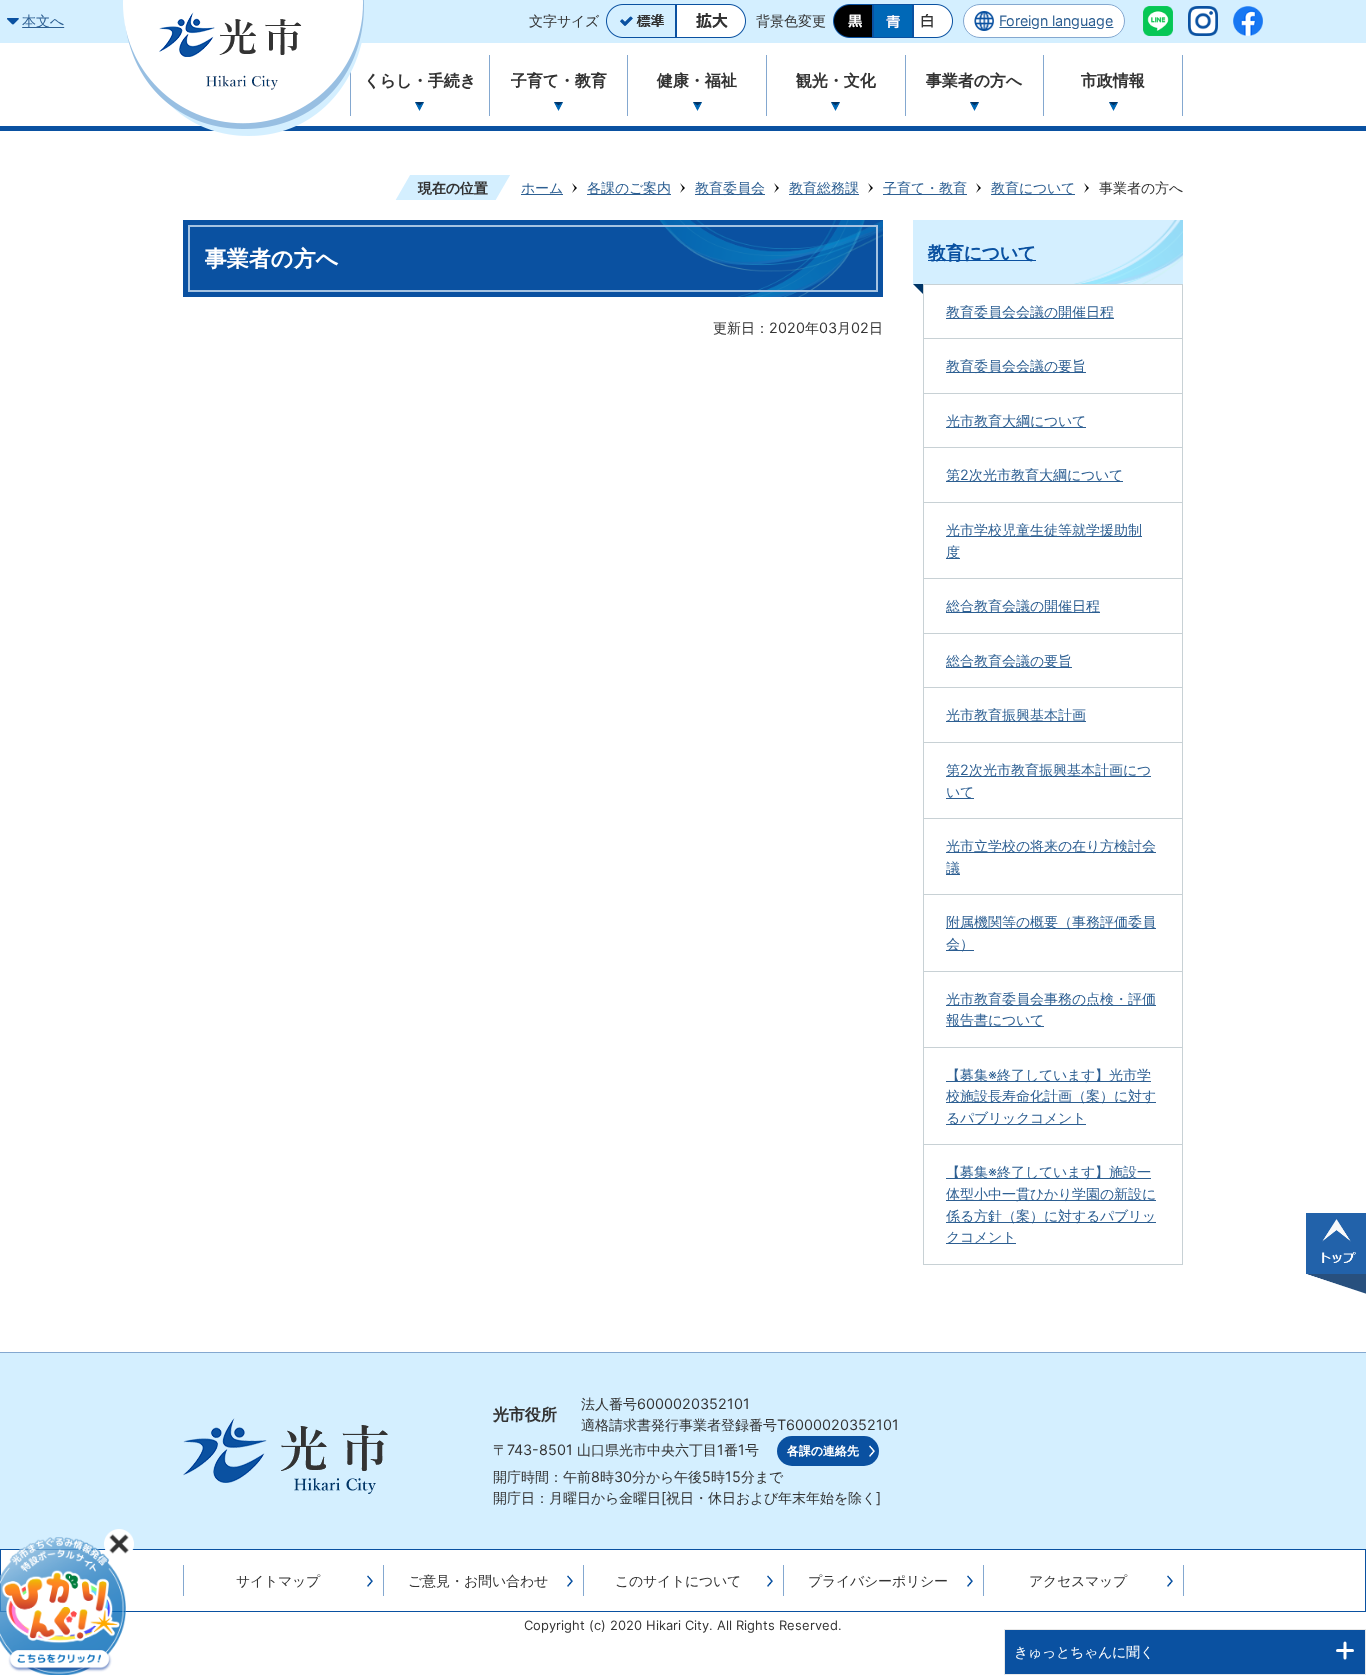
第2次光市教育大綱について (1034, 474)
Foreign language (1056, 20)
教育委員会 (730, 187)
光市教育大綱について (1016, 420)
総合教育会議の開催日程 (1023, 605)
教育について (1033, 187)
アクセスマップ (1078, 1580)
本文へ (43, 20)
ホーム (542, 187)
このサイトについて (678, 1580)
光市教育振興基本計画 (1016, 714)
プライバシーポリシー (878, 1580)
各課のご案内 (629, 187)
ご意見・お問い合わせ (478, 1580)
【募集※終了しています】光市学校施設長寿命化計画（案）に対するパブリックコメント (1051, 1096)
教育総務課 (824, 187)
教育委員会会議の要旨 (1016, 365)
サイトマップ (278, 1580)
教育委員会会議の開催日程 (1030, 311)
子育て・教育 (925, 187)
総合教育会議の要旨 (1009, 660)
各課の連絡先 (823, 1451)
